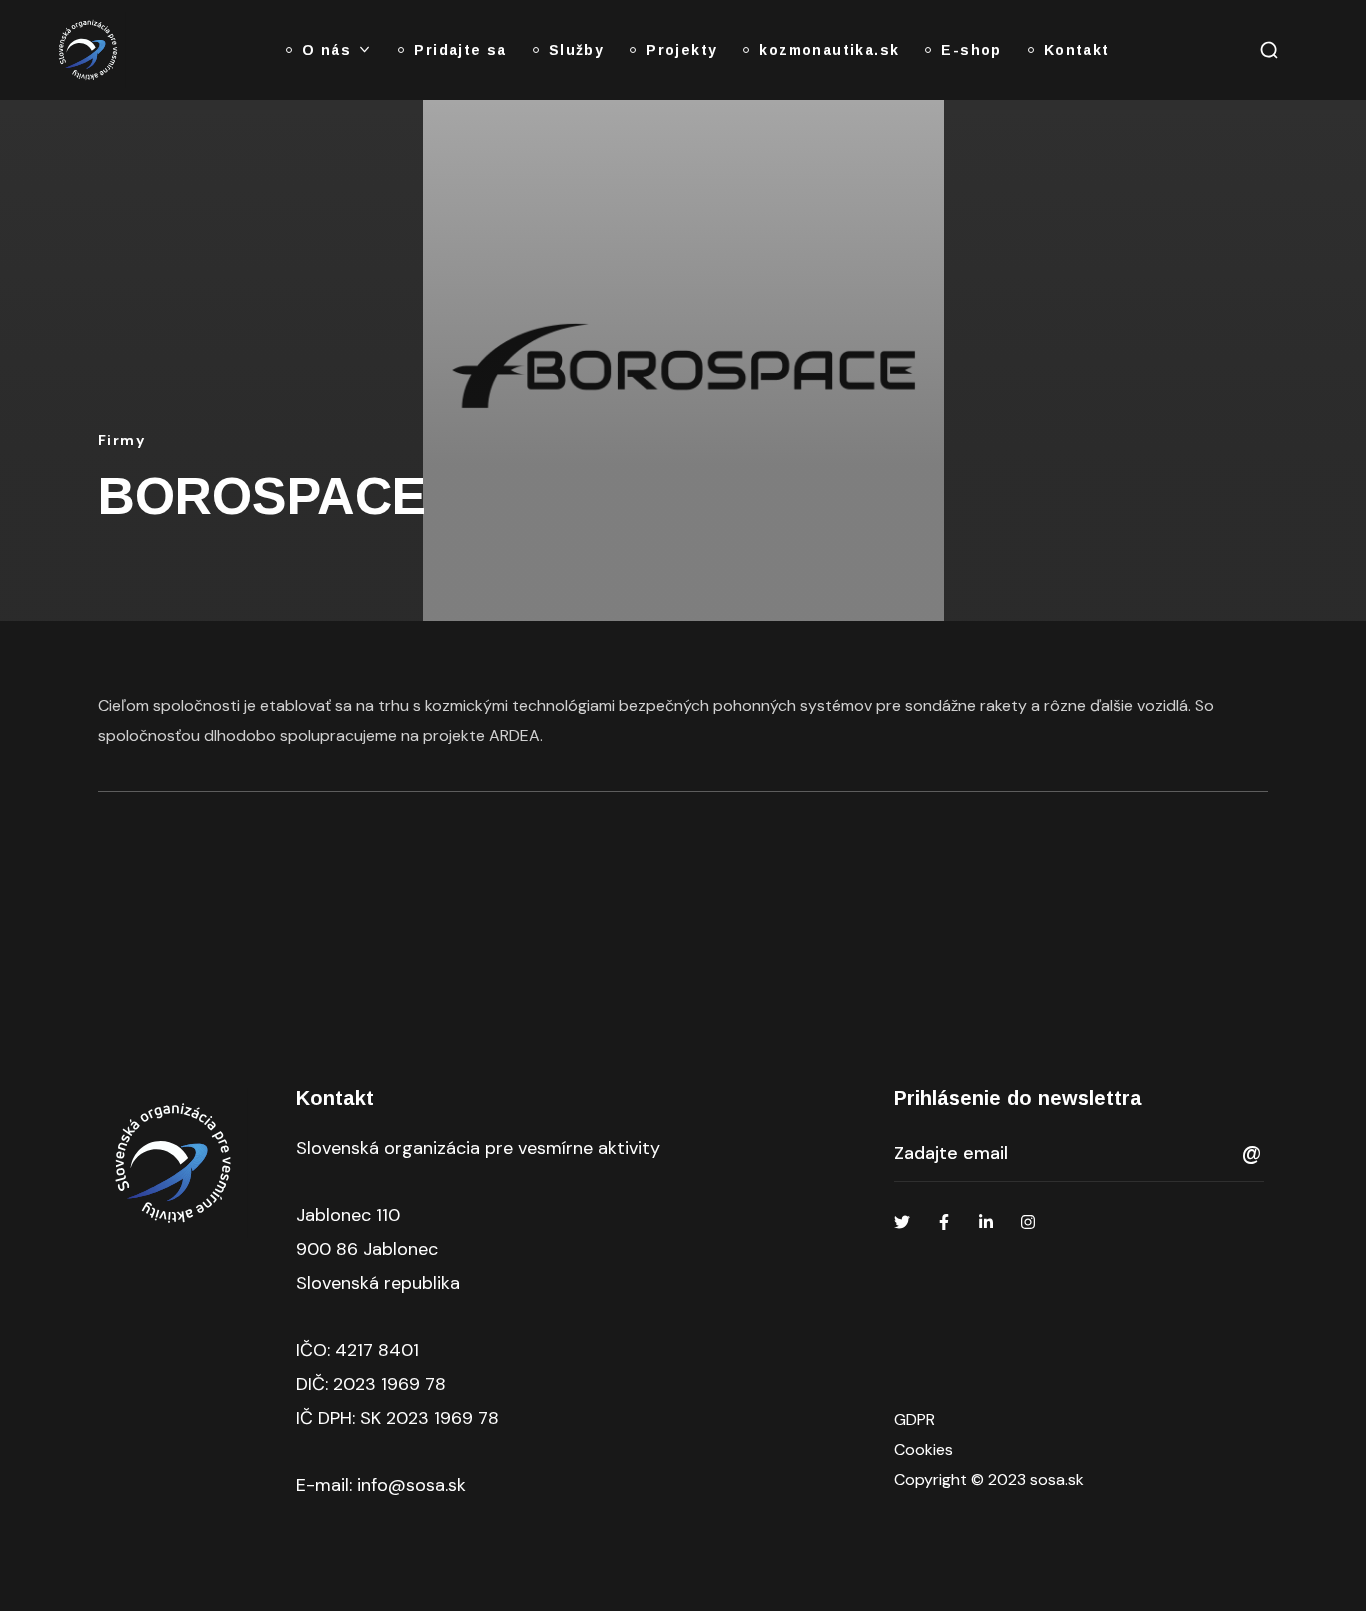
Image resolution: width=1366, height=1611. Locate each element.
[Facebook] (944, 1222)
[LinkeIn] (986, 1222)
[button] (1269, 50)
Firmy (121, 440)
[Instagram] (1028, 1222)
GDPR (914, 1419)
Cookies (923, 1449)
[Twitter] (902, 1222)
